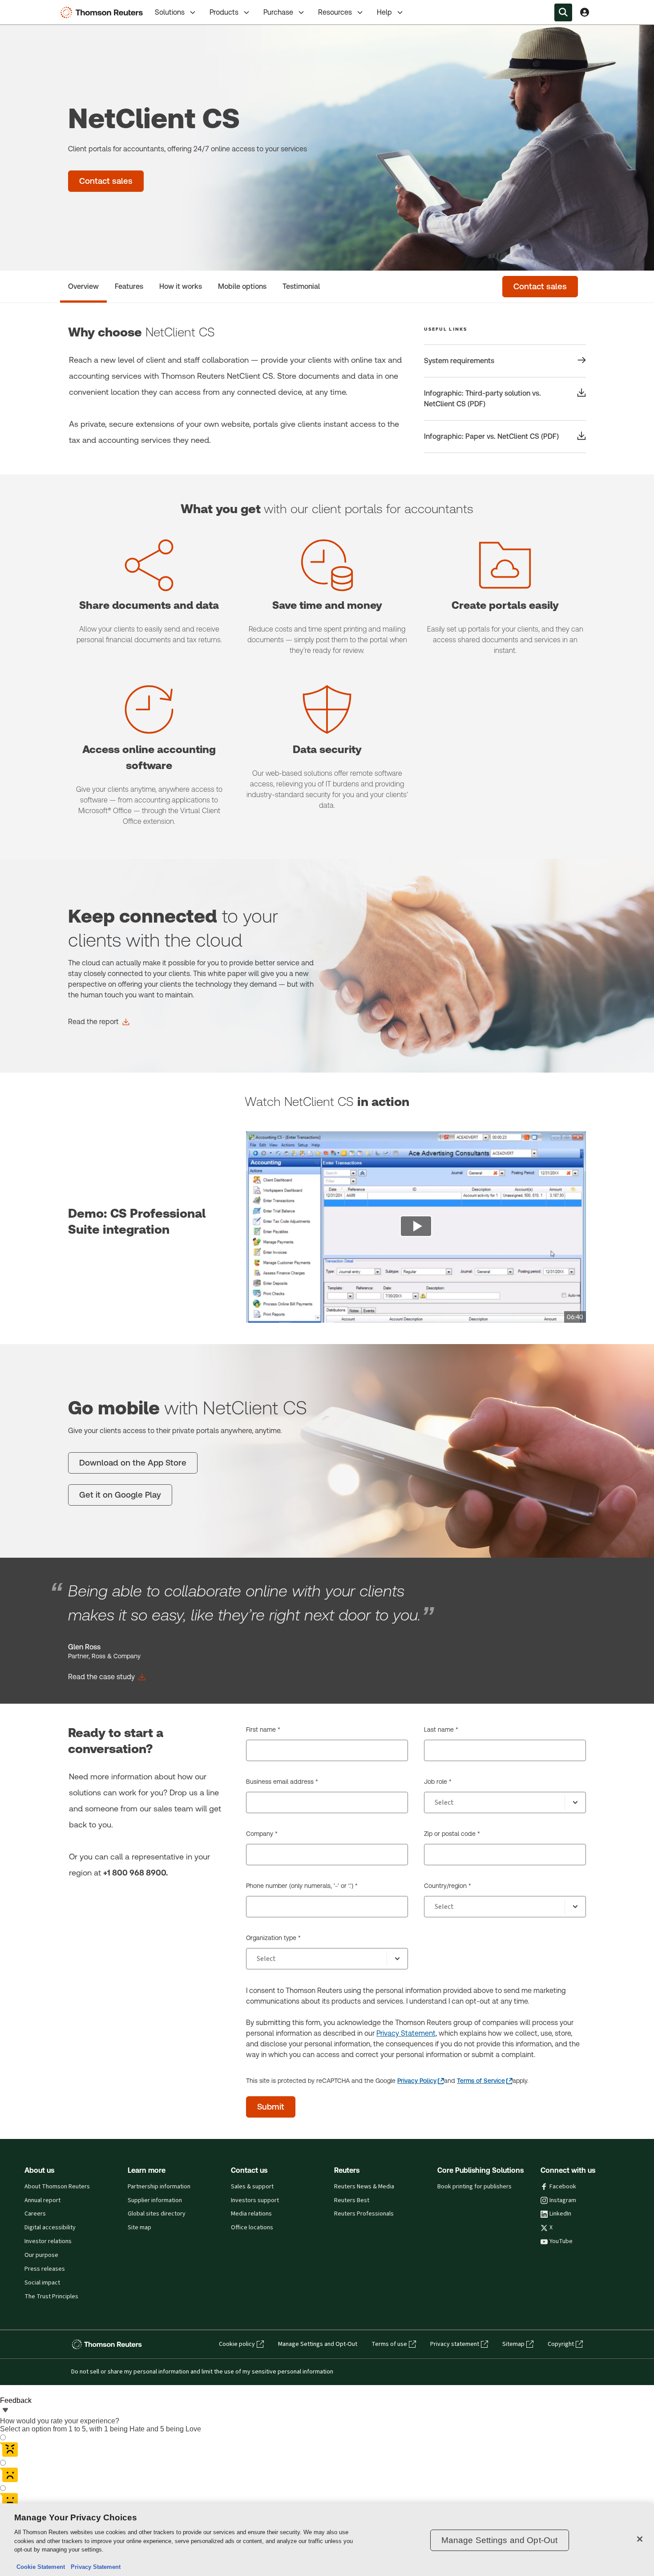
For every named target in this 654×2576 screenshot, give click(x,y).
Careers (35, 2214)
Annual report (42, 2200)
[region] (327, 2540)
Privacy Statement (406, 2033)
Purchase (278, 12)
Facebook (563, 2187)
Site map (139, 2228)
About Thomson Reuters (57, 2187)
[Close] (640, 2539)
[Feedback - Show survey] (5, 2411)
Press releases (45, 2269)
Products (224, 12)
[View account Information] (585, 12)
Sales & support (252, 2187)
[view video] (416, 1227)
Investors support (255, 2200)
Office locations (252, 2228)
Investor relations (48, 2241)
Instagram (563, 2200)
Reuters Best (352, 2200)
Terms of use (389, 2344)
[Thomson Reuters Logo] (104, 12)
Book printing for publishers (474, 2187)
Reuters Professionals (364, 2214)
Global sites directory (157, 2214)
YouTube (561, 2241)
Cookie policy (237, 2344)
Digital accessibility (50, 2228)
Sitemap (513, 2344)
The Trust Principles (51, 2297)
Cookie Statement (41, 2567)
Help (384, 12)
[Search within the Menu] (563, 12)
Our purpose (41, 2255)
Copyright (561, 2344)
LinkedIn (560, 2214)
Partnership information (159, 2187)
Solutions (170, 12)
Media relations (251, 2214)
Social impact (42, 2283)
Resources (335, 12)
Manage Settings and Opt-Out (318, 2344)
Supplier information (155, 2200)
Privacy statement (455, 2344)
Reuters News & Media (364, 2187)
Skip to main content (40, 7)
